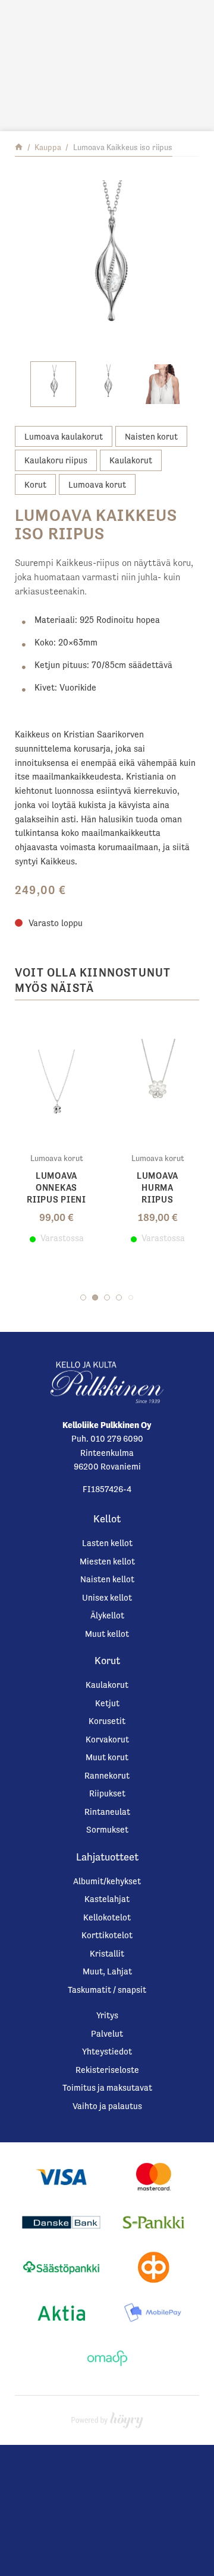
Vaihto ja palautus (107, 2106)
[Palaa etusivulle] (19, 147)
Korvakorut (107, 1739)
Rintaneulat (107, 1812)
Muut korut (107, 1757)
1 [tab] (83, 1297)
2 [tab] (95, 1297)
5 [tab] (131, 1297)
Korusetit (107, 1721)
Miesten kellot (107, 1561)
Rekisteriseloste (107, 2070)
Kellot (107, 1519)
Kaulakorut (131, 460)
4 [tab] (119, 1297)
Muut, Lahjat (107, 1971)
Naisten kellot (107, 1579)
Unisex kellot (107, 1597)
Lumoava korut (97, 484)
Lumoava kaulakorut (64, 436)
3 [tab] (107, 1297)
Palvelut (107, 2033)
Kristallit (107, 1953)
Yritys (107, 2015)
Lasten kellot (107, 1543)
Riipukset (107, 1793)
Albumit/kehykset (107, 1881)
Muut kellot (107, 1634)
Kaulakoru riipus (56, 460)
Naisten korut (151, 436)
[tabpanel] (56, 1131)
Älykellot (107, 1615)
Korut (35, 484)
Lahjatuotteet (107, 1857)
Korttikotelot (107, 1935)
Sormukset (107, 1829)
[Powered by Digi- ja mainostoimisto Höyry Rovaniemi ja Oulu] (107, 2417)
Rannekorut (107, 1775)
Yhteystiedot (107, 2051)
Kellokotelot (107, 1917)
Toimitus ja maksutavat (107, 2087)
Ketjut (107, 1703)
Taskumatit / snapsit (107, 1990)
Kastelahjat (107, 1899)
